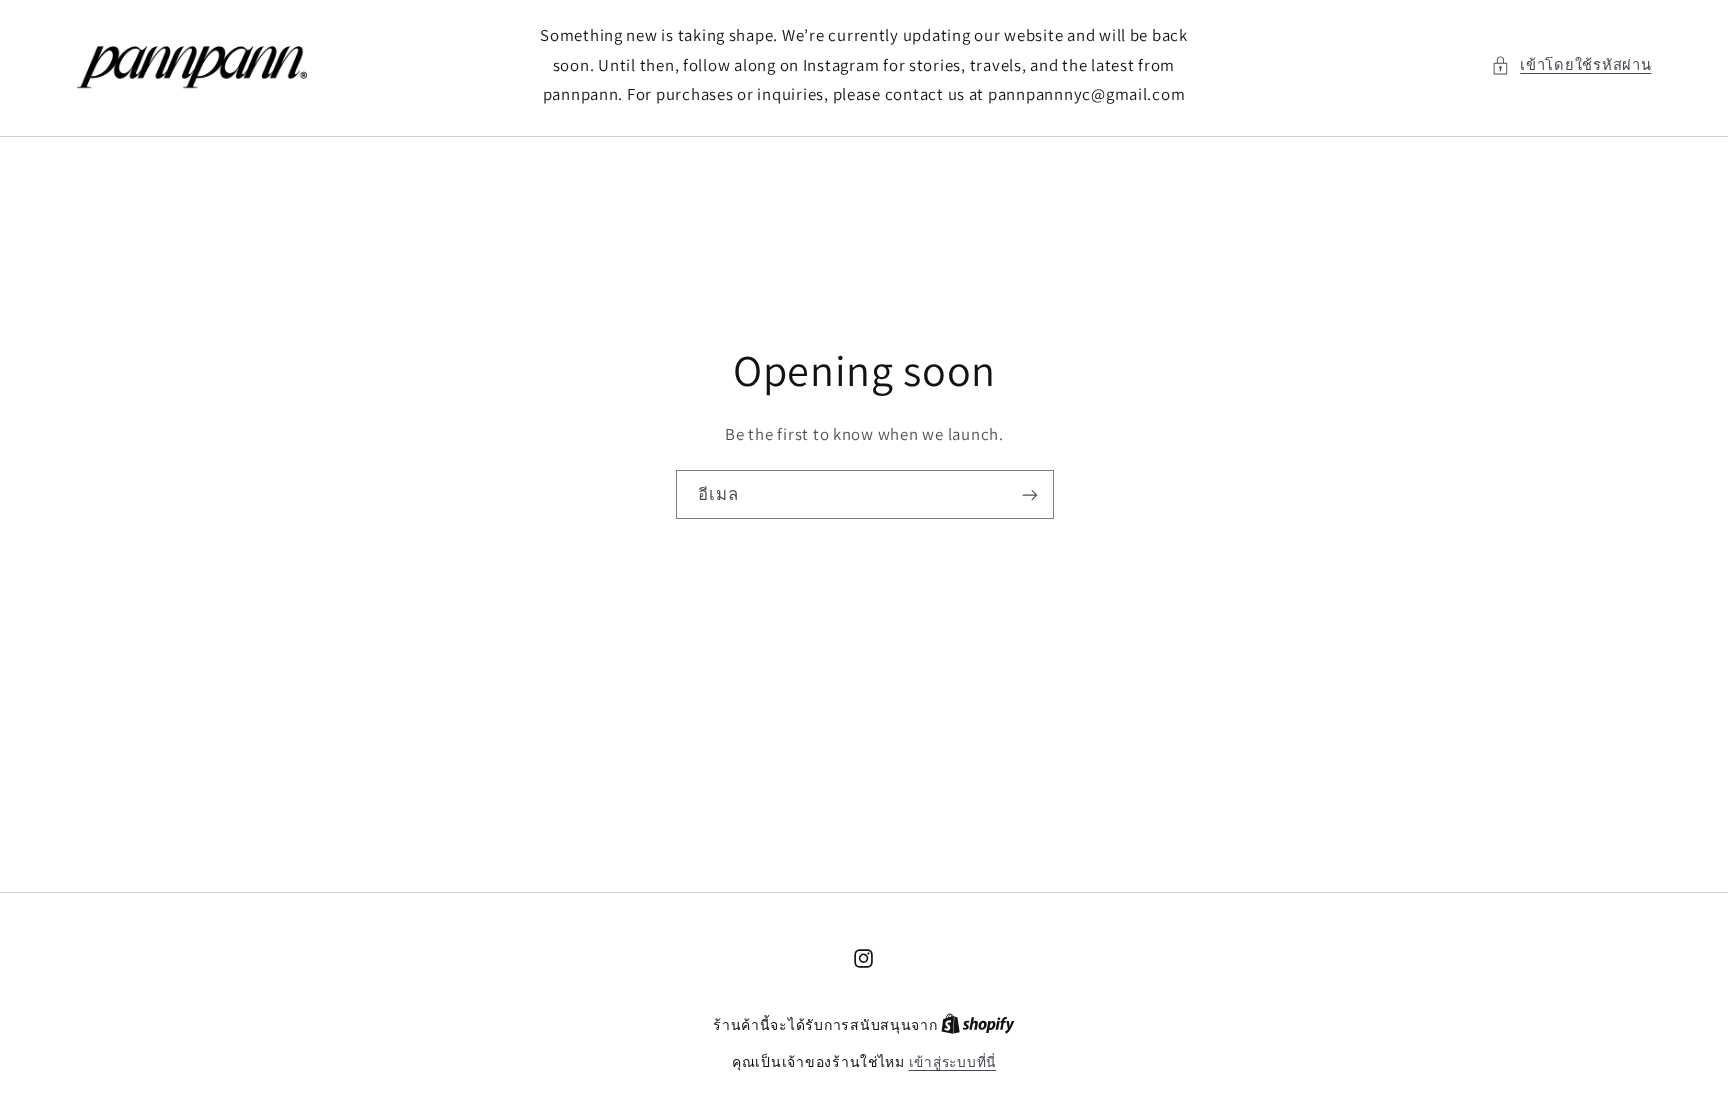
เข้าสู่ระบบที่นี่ (952, 1062)
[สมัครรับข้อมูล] (1029, 495)
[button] (1571, 65)
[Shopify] (978, 1025)
